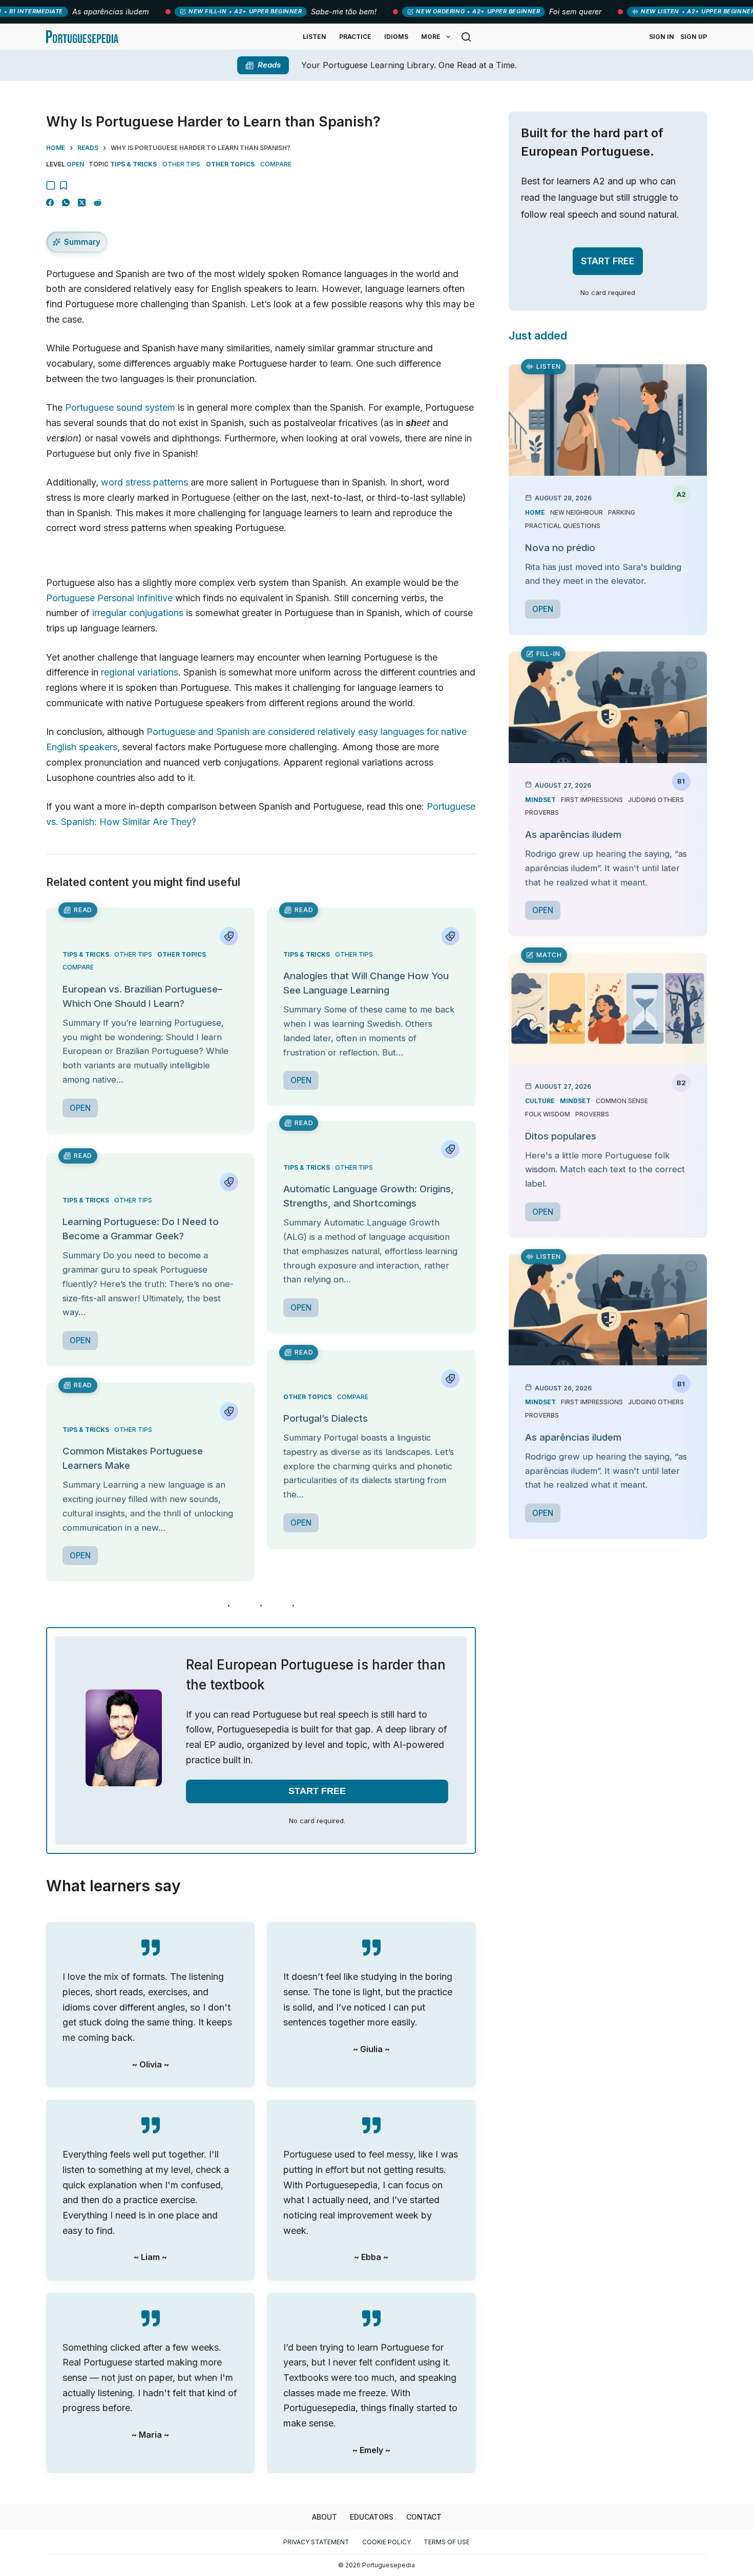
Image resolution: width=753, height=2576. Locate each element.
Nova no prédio (560, 548)
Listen (315, 37)
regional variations (140, 672)
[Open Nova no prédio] (608, 420)
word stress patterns (144, 482)
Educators (372, 2517)
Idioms (396, 37)
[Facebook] (50, 203)
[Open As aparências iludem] (608, 707)
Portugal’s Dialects (326, 1418)
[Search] (466, 37)
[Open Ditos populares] (608, 1008)
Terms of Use (447, 2542)
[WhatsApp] (66, 203)
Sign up (694, 37)
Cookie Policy (386, 2542)
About (325, 2517)
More (431, 37)
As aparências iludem (573, 835)
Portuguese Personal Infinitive (109, 598)
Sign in (662, 37)
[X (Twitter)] (82, 203)
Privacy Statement (316, 2542)
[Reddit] (98, 203)
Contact (424, 2517)
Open (80, 1108)
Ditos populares (561, 1136)
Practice (355, 37)
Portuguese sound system (120, 407)
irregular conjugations (138, 613)
